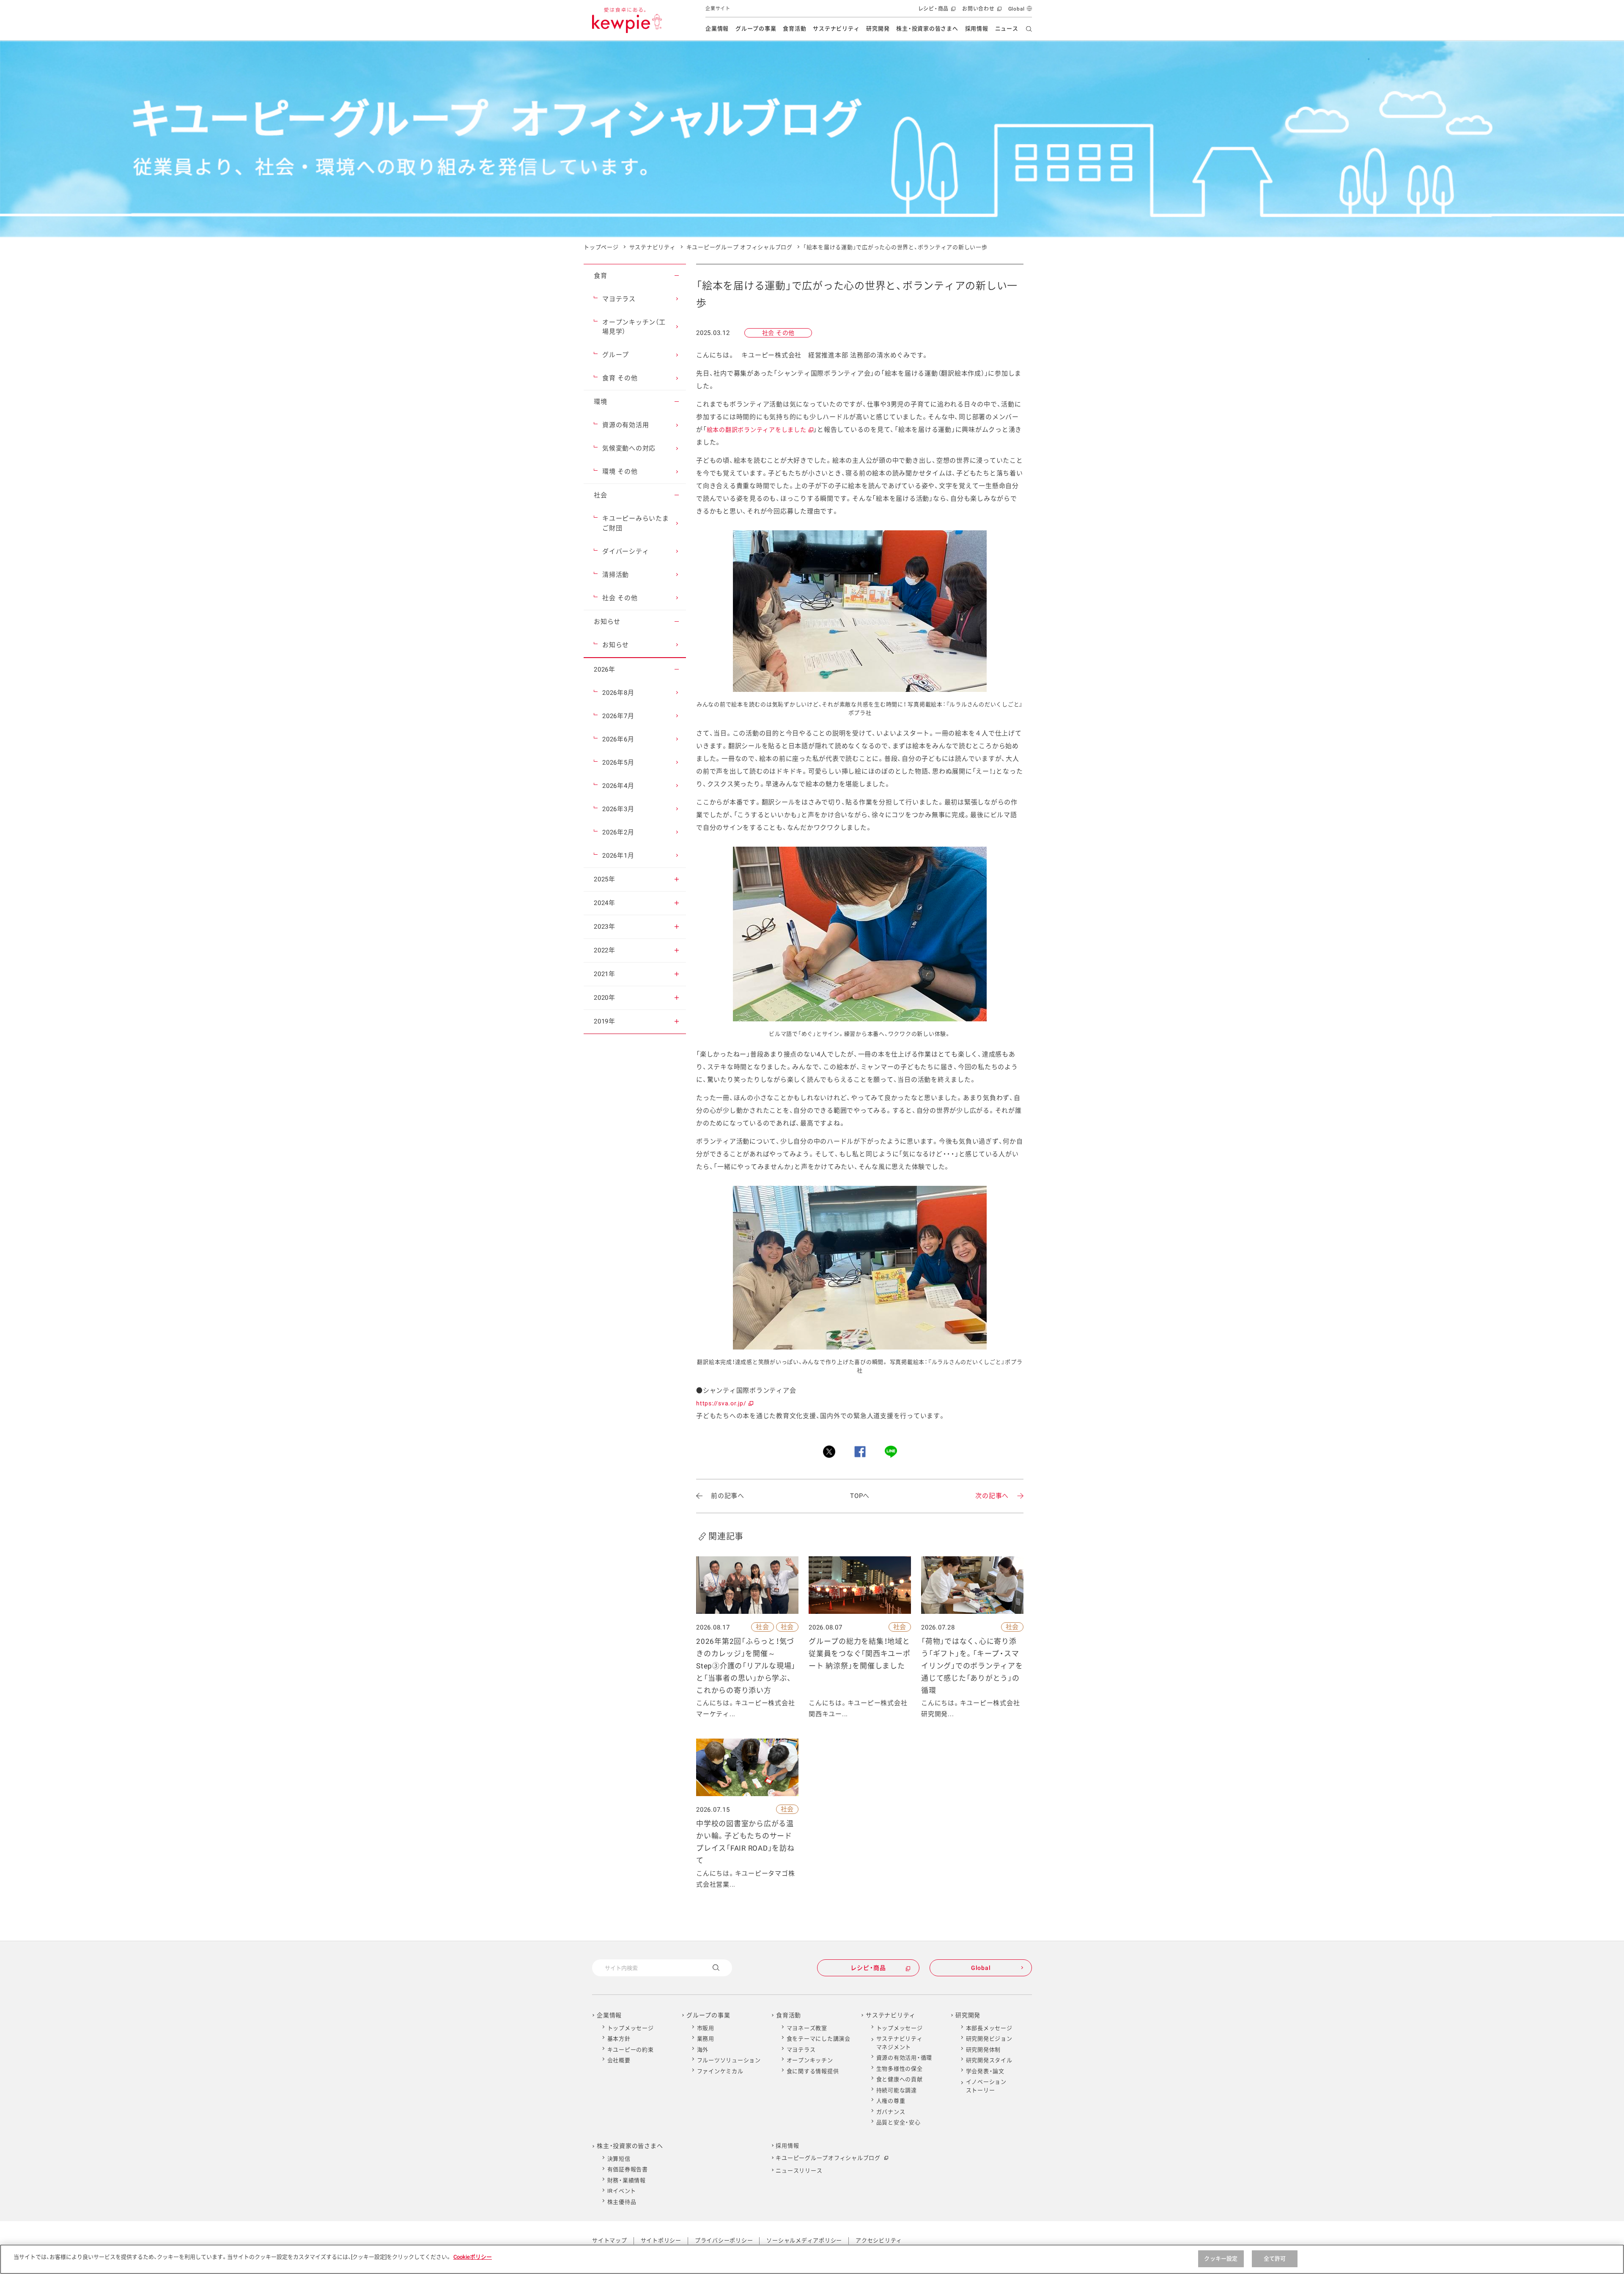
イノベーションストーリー (986, 2086)
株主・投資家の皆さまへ (927, 29)
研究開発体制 (983, 2050)
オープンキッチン (810, 2060)
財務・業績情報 (627, 2180)
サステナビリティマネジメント (900, 2043)
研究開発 (878, 29)
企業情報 (717, 29)
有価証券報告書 (628, 2169)
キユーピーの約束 (631, 2050)
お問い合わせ (981, 12)
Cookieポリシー (473, 2257)
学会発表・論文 (985, 2071)
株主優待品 (622, 2202)
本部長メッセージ (989, 2028)
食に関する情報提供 (813, 2071)
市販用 (706, 2028)
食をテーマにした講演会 (819, 2039)
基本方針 (619, 2039)
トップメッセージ (631, 2028)
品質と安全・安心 (898, 2122)
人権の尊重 (891, 2101)
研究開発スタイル (989, 2060)
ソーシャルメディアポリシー (804, 2240)
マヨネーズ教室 (807, 2028)
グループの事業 (756, 29)
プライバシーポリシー (724, 2240)
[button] (677, 276)
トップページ (601, 247)
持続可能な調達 (897, 2090)
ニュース (1007, 29)
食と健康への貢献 (900, 2079)
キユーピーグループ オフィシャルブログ (739, 247)
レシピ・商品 (936, 12)
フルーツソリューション (729, 2060)
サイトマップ (610, 2240)
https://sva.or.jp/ (724, 1403)
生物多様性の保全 (900, 2069)
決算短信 (619, 2159)
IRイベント (622, 2191)
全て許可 (1275, 2259)
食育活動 (794, 29)
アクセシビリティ (879, 2240)
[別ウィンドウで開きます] (829, 1452)
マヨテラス (801, 2050)
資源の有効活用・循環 (904, 2058)
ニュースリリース (799, 2171)
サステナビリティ (836, 29)
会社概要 (619, 2060)
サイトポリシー (661, 2240)
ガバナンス (891, 2112)
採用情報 (977, 29)
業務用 (706, 2039)
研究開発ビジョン (989, 2039)
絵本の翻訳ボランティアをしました (760, 430)
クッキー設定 (1221, 2259)
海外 (703, 2050)
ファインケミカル (720, 2071)
